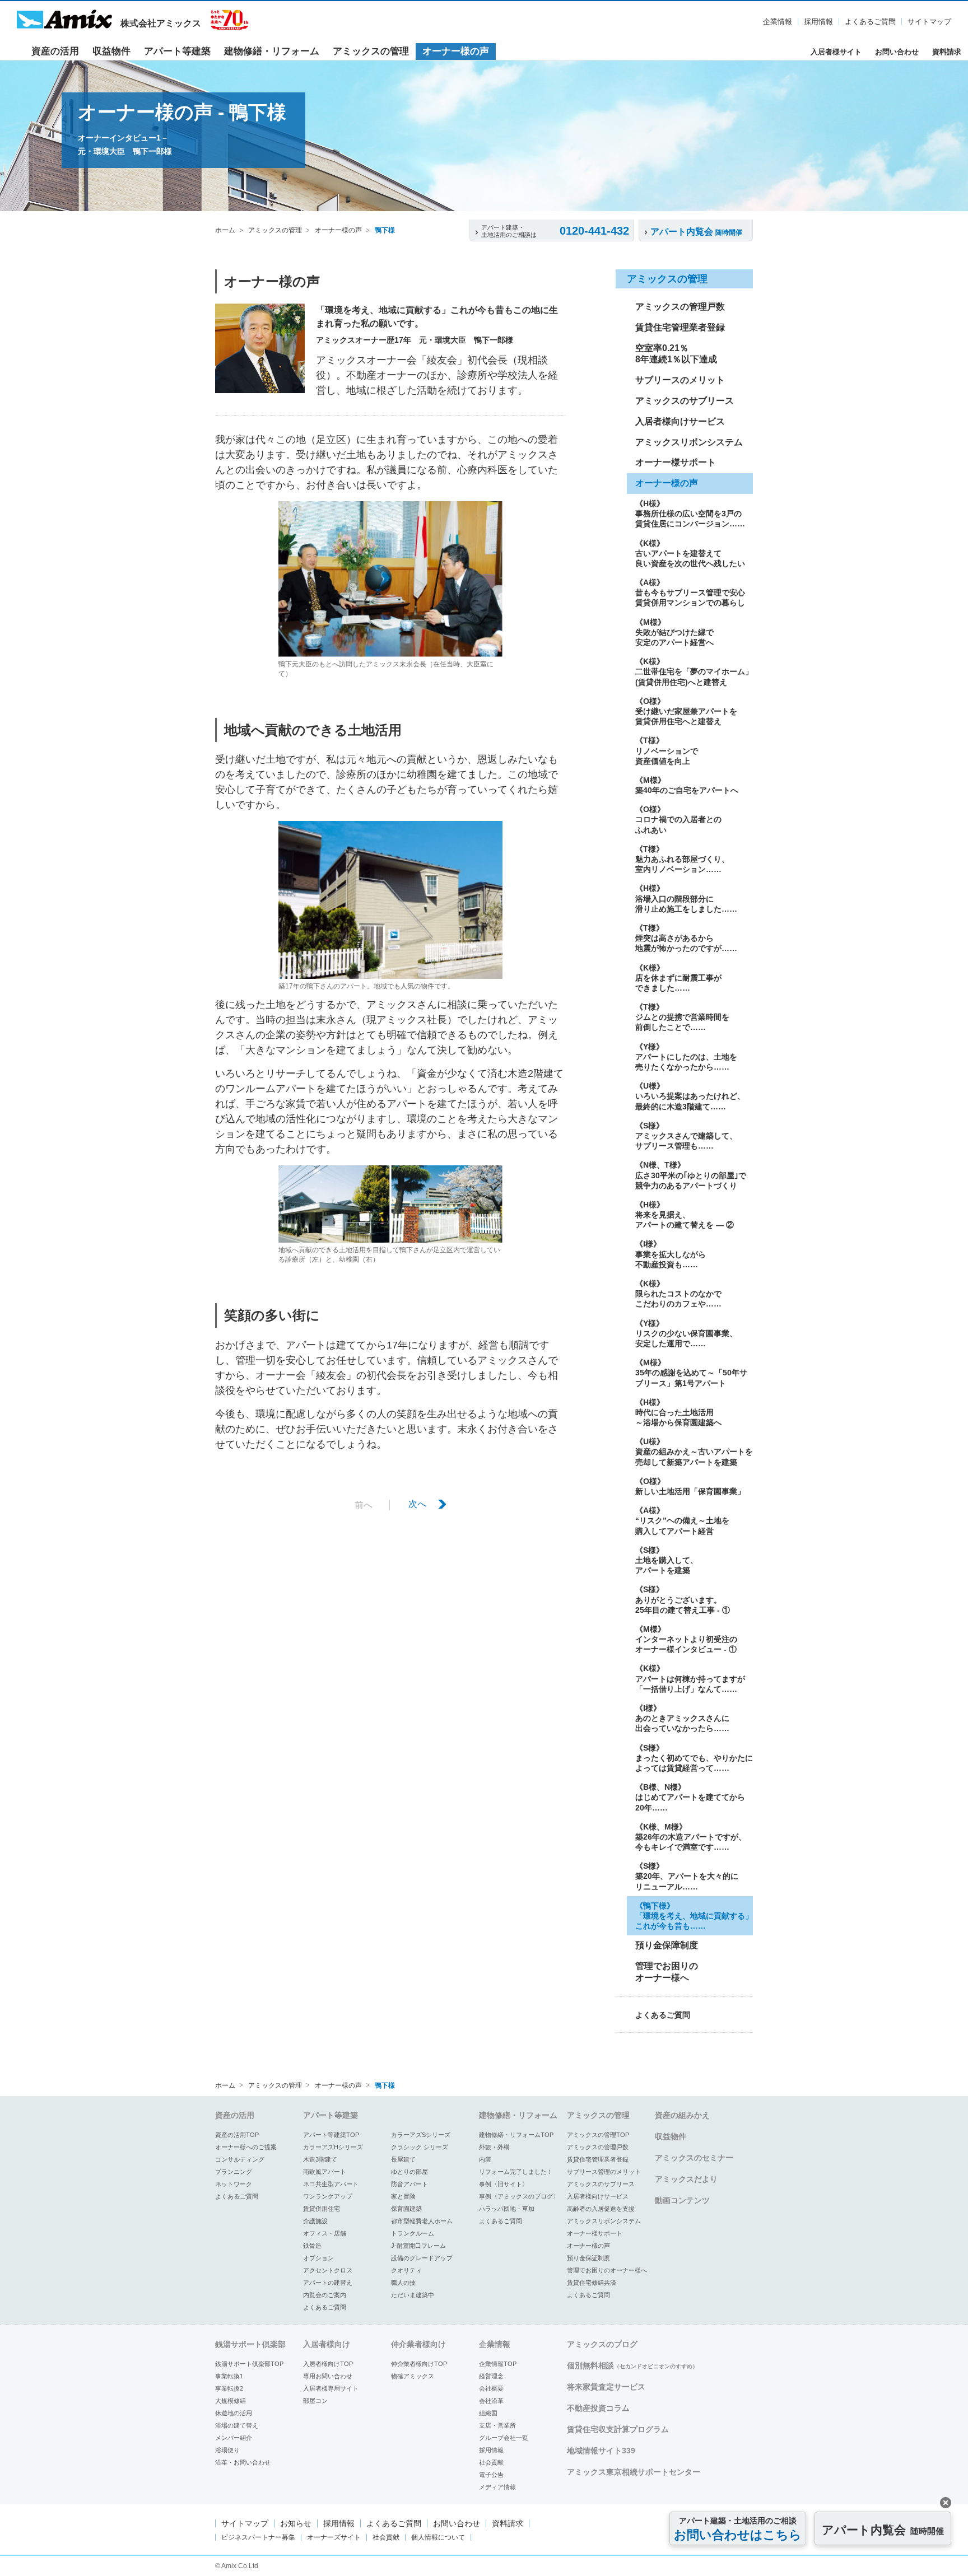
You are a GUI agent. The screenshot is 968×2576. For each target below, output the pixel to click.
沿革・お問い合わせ (243, 2462)
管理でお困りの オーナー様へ (667, 1972)
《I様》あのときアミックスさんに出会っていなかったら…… (682, 1718)
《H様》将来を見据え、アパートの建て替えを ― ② (685, 1215)
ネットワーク (234, 2184)
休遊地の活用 (234, 2413)
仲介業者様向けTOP (419, 2364)
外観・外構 (494, 2147)
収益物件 (111, 51)
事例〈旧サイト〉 (504, 2184)
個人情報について (438, 2537)
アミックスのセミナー (694, 2158)
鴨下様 (385, 230)
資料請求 (947, 52)
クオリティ (406, 2270)
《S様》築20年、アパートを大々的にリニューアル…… (687, 1876)
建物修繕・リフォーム (272, 51)
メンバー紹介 (234, 2438)
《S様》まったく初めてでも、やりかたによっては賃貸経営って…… (694, 1758)
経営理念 (491, 2376)
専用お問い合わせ (328, 2376)
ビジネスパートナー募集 (258, 2537)
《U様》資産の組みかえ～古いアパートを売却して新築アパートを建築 (694, 1452)
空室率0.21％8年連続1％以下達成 (676, 354)
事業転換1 (229, 2376)
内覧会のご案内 (325, 2295)
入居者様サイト (836, 52)
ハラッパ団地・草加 (507, 2209)
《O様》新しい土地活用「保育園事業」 (690, 1486)
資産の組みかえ (682, 2115)
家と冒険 (403, 2196)
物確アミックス (413, 2376)
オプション (318, 2258)
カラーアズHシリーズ (333, 2147)
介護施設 (315, 2221)
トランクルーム (413, 2233)
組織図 (488, 2413)
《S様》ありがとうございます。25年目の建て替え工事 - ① (683, 1599)
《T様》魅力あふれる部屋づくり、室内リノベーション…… (682, 859)
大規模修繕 (231, 2401)
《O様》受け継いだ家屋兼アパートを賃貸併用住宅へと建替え (686, 711)
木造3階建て (320, 2159)
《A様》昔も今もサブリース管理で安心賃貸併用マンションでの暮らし (690, 592)
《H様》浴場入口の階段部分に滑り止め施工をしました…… (686, 898)
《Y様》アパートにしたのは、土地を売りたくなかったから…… (686, 1057)
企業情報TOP (498, 2364)
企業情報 (778, 22)
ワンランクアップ (328, 2196)
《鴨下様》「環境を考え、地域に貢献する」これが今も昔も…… (694, 1916)
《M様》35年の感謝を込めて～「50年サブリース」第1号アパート (691, 1373)
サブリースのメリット (680, 380)
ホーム (225, 230)
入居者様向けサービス (680, 421)
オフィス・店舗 (325, 2233)
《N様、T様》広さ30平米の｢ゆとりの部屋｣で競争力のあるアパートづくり (691, 1175)
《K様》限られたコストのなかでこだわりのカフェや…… (678, 1294)
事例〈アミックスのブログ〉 (519, 2196)
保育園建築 (406, 2209)
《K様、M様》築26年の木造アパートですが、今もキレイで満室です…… (691, 1837)
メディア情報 (497, 2487)
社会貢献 (491, 2462)
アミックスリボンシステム (689, 442)
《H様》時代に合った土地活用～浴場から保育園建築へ (678, 1412)
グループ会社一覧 (504, 2438)
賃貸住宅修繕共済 (592, 2283)
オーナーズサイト (334, 2537)
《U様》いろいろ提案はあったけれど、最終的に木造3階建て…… (690, 1096)
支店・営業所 (497, 2425)
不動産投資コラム (598, 2408)
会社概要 (491, 2388)
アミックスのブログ (602, 2344)
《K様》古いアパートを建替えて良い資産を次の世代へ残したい (690, 553)
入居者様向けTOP (328, 2364)
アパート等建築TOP (331, 2135)
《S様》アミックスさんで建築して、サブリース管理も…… (686, 1136)
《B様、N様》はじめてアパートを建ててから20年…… (690, 1797)
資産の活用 (55, 51)
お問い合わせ (897, 52)
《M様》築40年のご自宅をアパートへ (687, 785)
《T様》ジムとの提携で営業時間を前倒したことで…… (682, 1017)
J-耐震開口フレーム (418, 2246)
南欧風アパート (325, 2172)
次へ (417, 1504)
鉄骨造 (312, 2246)
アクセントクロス (328, 2270)
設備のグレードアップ (422, 2258)
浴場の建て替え (237, 2425)
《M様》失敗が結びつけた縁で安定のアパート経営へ (674, 632)
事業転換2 (229, 2388)
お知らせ (296, 2523)
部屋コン (315, 2401)
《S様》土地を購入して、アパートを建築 (667, 1560)
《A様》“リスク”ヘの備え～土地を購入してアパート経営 (682, 1520)
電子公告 (491, 2475)
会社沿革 (491, 2401)
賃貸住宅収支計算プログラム (618, 2429)
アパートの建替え (328, 2283)
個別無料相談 (632, 2365)
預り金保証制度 (588, 2258)
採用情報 (818, 22)
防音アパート (409, 2184)
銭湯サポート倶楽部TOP (249, 2364)
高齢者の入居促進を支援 (601, 2209)
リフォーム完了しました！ (516, 2172)
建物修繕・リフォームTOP (516, 2135)
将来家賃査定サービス (606, 2387)
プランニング (234, 2172)
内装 (485, 2159)
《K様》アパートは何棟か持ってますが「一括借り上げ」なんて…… (690, 1678)
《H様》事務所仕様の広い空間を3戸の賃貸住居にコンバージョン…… (690, 514)
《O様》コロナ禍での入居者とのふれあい (678, 819)
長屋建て (403, 2159)
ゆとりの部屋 (409, 2172)
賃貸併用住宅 (322, 2209)
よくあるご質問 (870, 22)
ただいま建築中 (413, 2295)
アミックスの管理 (371, 51)
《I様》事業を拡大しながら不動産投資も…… (671, 1254)
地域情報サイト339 (601, 2451)
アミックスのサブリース (685, 401)
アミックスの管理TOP (598, 2135)
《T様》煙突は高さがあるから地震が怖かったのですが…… (686, 938)
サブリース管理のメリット (604, 2172)
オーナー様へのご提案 (246, 2147)
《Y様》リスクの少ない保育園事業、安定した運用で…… (686, 1333)
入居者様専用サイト (331, 2388)
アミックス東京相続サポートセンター (634, 2472)
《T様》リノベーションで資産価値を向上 (667, 750)
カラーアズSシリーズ (421, 2135)
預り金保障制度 (667, 1945)
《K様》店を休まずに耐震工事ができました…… (678, 978)
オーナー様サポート (676, 462)
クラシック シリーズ (420, 2147)
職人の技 (403, 2283)
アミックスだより (686, 2179)
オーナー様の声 (456, 51)
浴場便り (227, 2450)
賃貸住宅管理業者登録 (680, 327)
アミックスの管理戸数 (680, 307)
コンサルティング (240, 2159)
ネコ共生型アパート (331, 2184)
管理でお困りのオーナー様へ (607, 2270)
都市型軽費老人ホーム (422, 2221)
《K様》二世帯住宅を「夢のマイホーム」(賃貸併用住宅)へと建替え (694, 671)
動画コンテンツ (682, 2200)
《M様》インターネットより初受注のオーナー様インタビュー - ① (686, 1639)
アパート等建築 (177, 51)
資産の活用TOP (237, 2135)
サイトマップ (929, 22)
